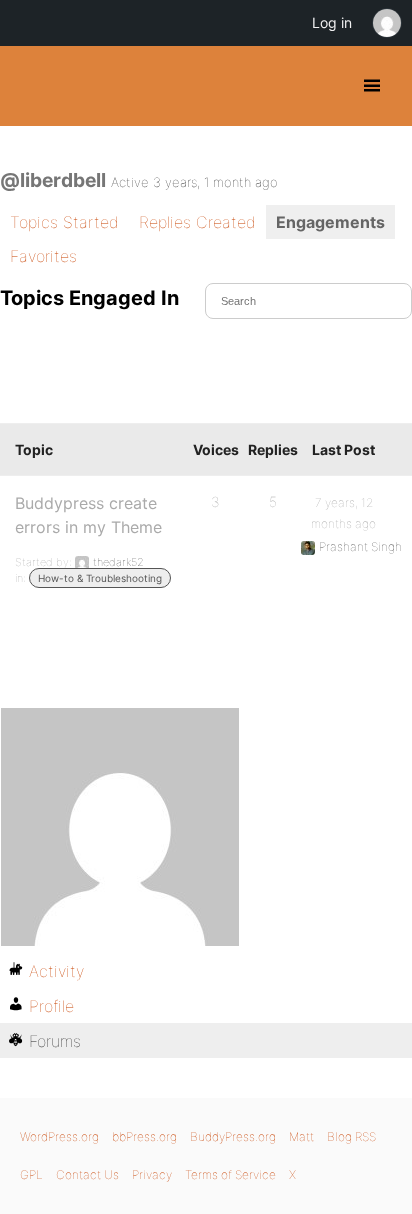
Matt (301, 1136)
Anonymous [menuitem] (386, 23)
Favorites (43, 256)
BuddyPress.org (32, 86)
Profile (51, 1006)
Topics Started (64, 222)
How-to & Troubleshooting (100, 578)
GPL (31, 1174)
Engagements (330, 222)
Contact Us (87, 1174)
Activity (56, 971)
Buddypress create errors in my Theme (88, 515)
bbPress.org (144, 1136)
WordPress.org (59, 1136)
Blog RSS (351, 1136)
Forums (55, 1041)
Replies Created (197, 222)
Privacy (152, 1174)
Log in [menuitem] (332, 22)
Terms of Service (230, 1174)
